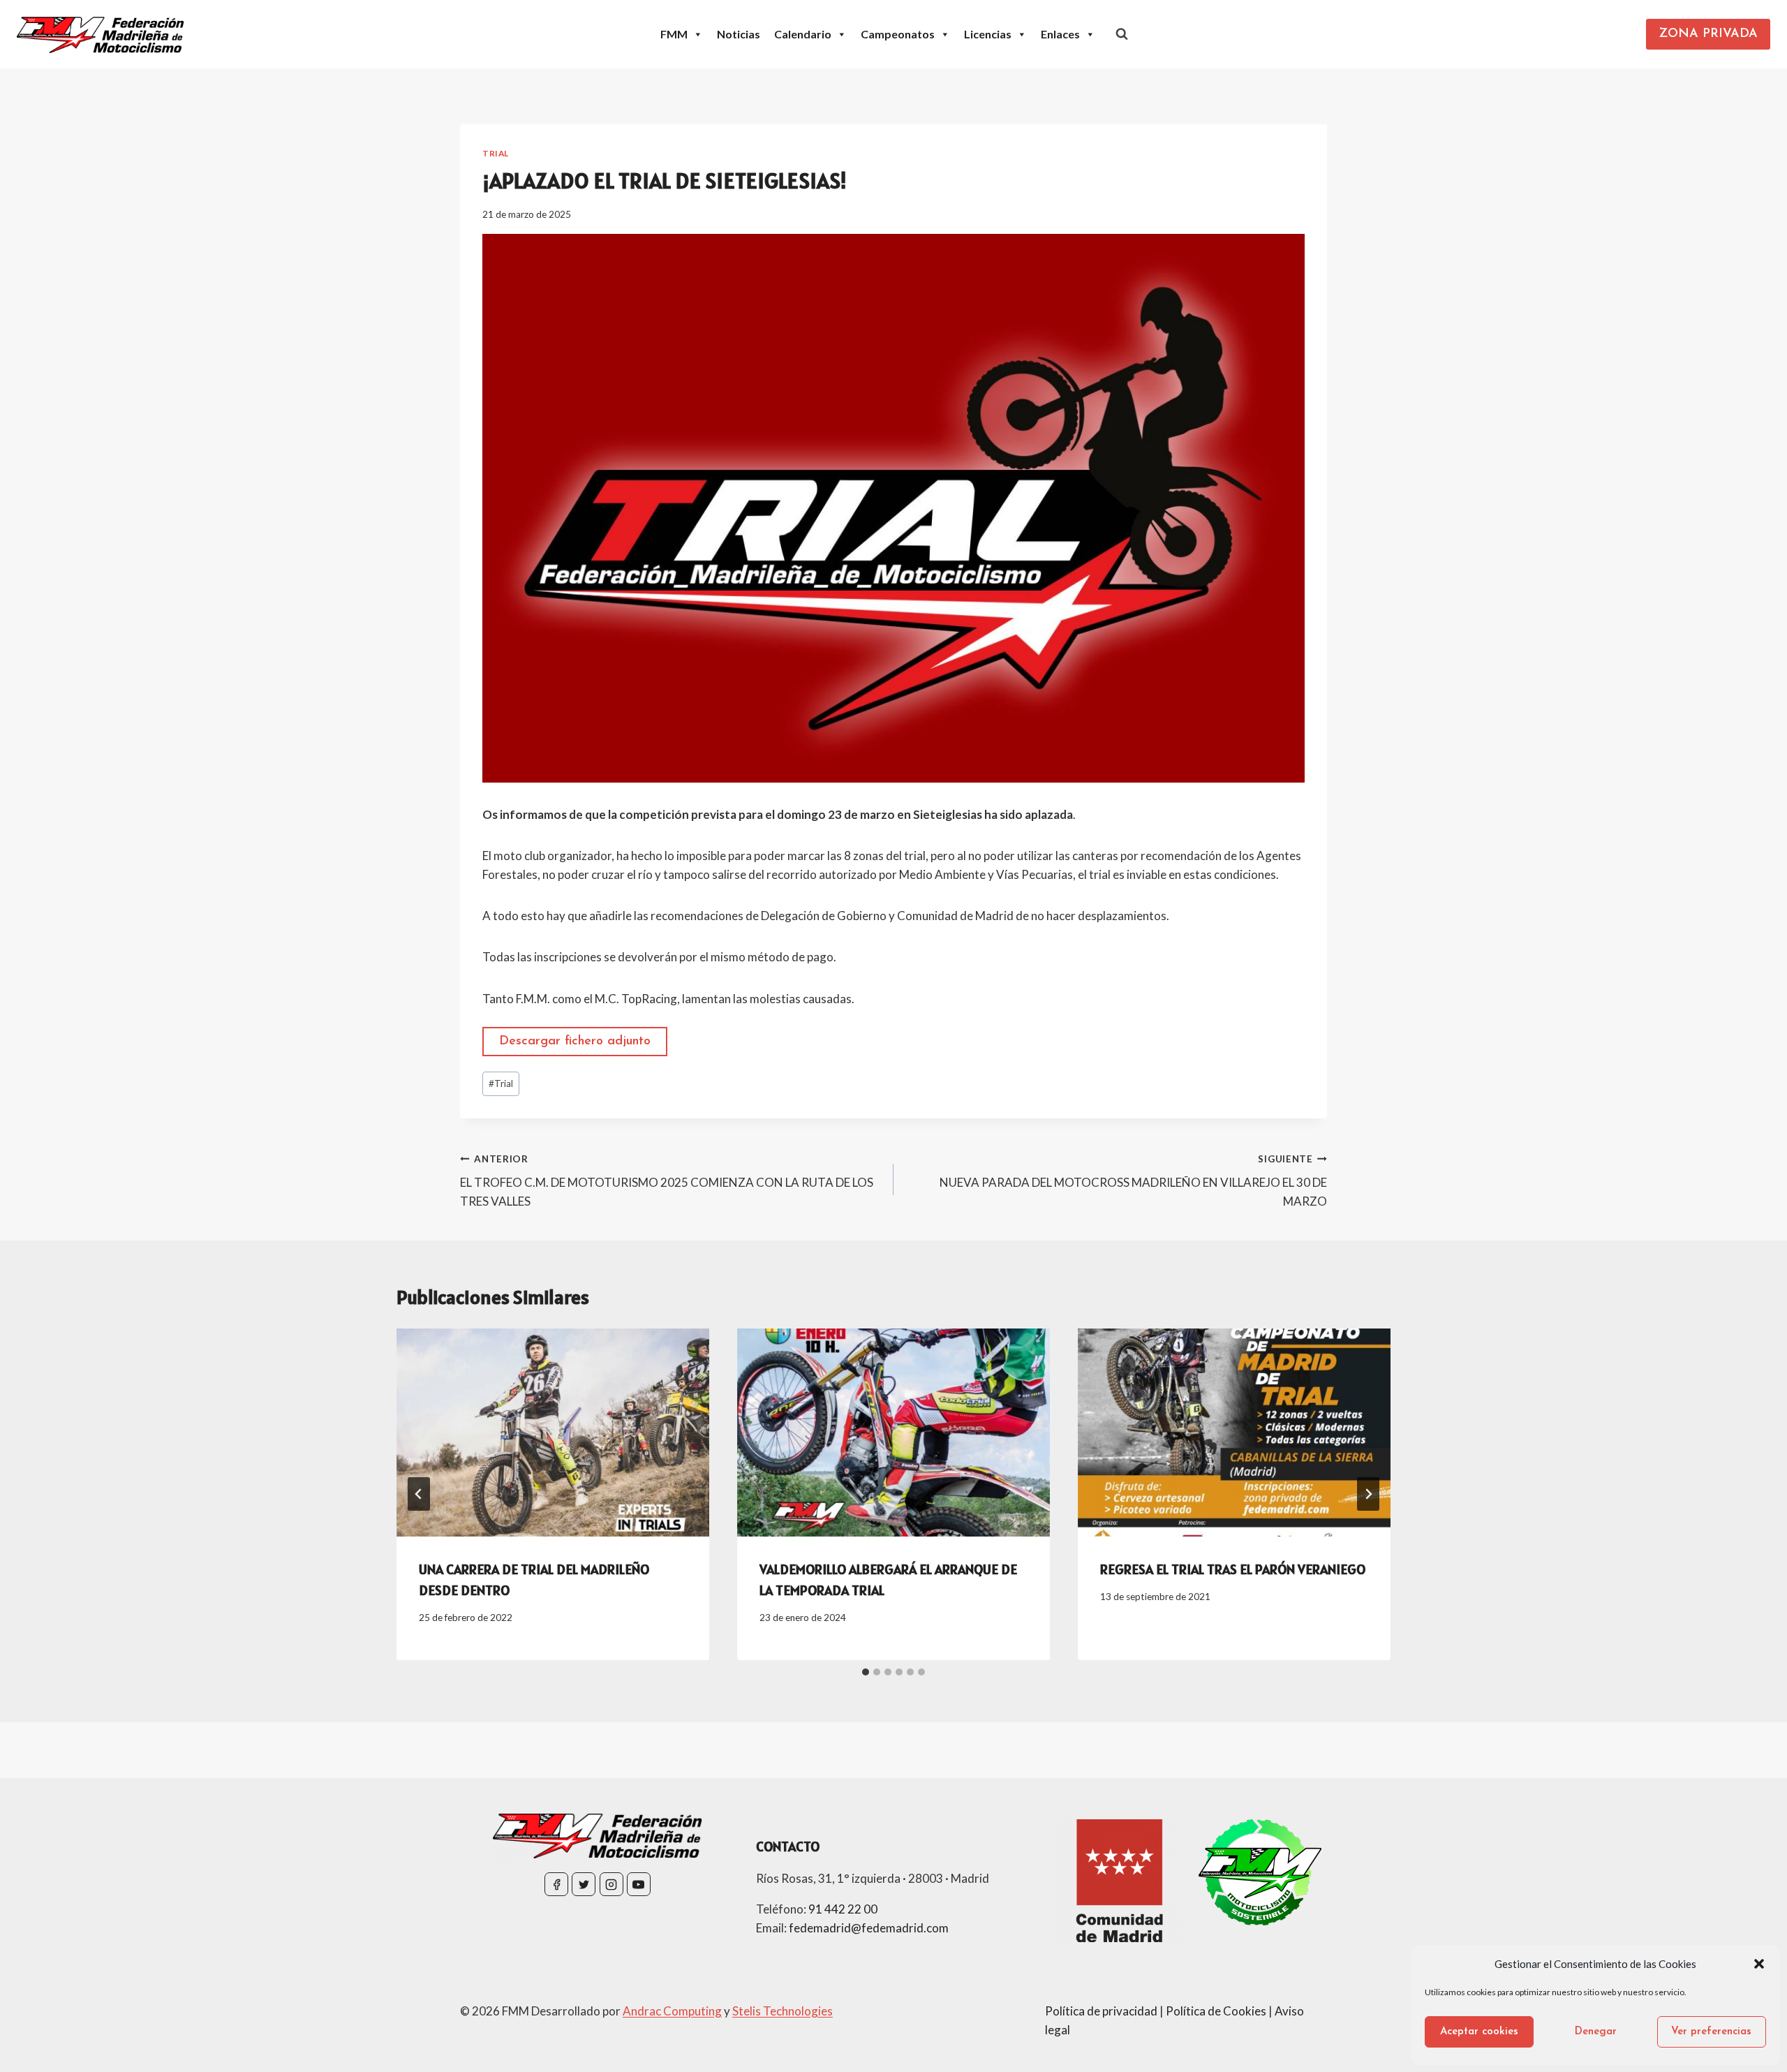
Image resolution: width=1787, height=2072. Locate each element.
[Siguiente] (1368, 1494)
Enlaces (1060, 34)
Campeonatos (898, 34)
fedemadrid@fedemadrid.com (869, 1928)
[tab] (866, 1672)
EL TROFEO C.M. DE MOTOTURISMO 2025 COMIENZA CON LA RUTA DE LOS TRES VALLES (667, 1181)
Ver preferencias (1711, 2032)
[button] (1759, 1964)
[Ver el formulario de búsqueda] (1122, 34)
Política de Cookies (1216, 2011)
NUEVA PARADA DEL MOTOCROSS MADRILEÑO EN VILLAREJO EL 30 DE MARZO (1133, 1181)
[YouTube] (639, 1884)
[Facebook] (556, 1884)
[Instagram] (611, 1884)
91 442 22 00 (843, 1909)
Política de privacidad (1101, 2011)
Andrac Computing (672, 2011)
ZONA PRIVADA (1708, 34)
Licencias (988, 34)
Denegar (1596, 2032)
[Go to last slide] (419, 1494)
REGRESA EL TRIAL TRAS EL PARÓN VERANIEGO (1233, 1569)
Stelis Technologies (783, 2011)
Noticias (739, 34)
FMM (674, 34)
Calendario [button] (803, 34)
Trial (496, 153)
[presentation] (553, 1433)
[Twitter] (584, 1884)
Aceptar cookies (1479, 2032)
